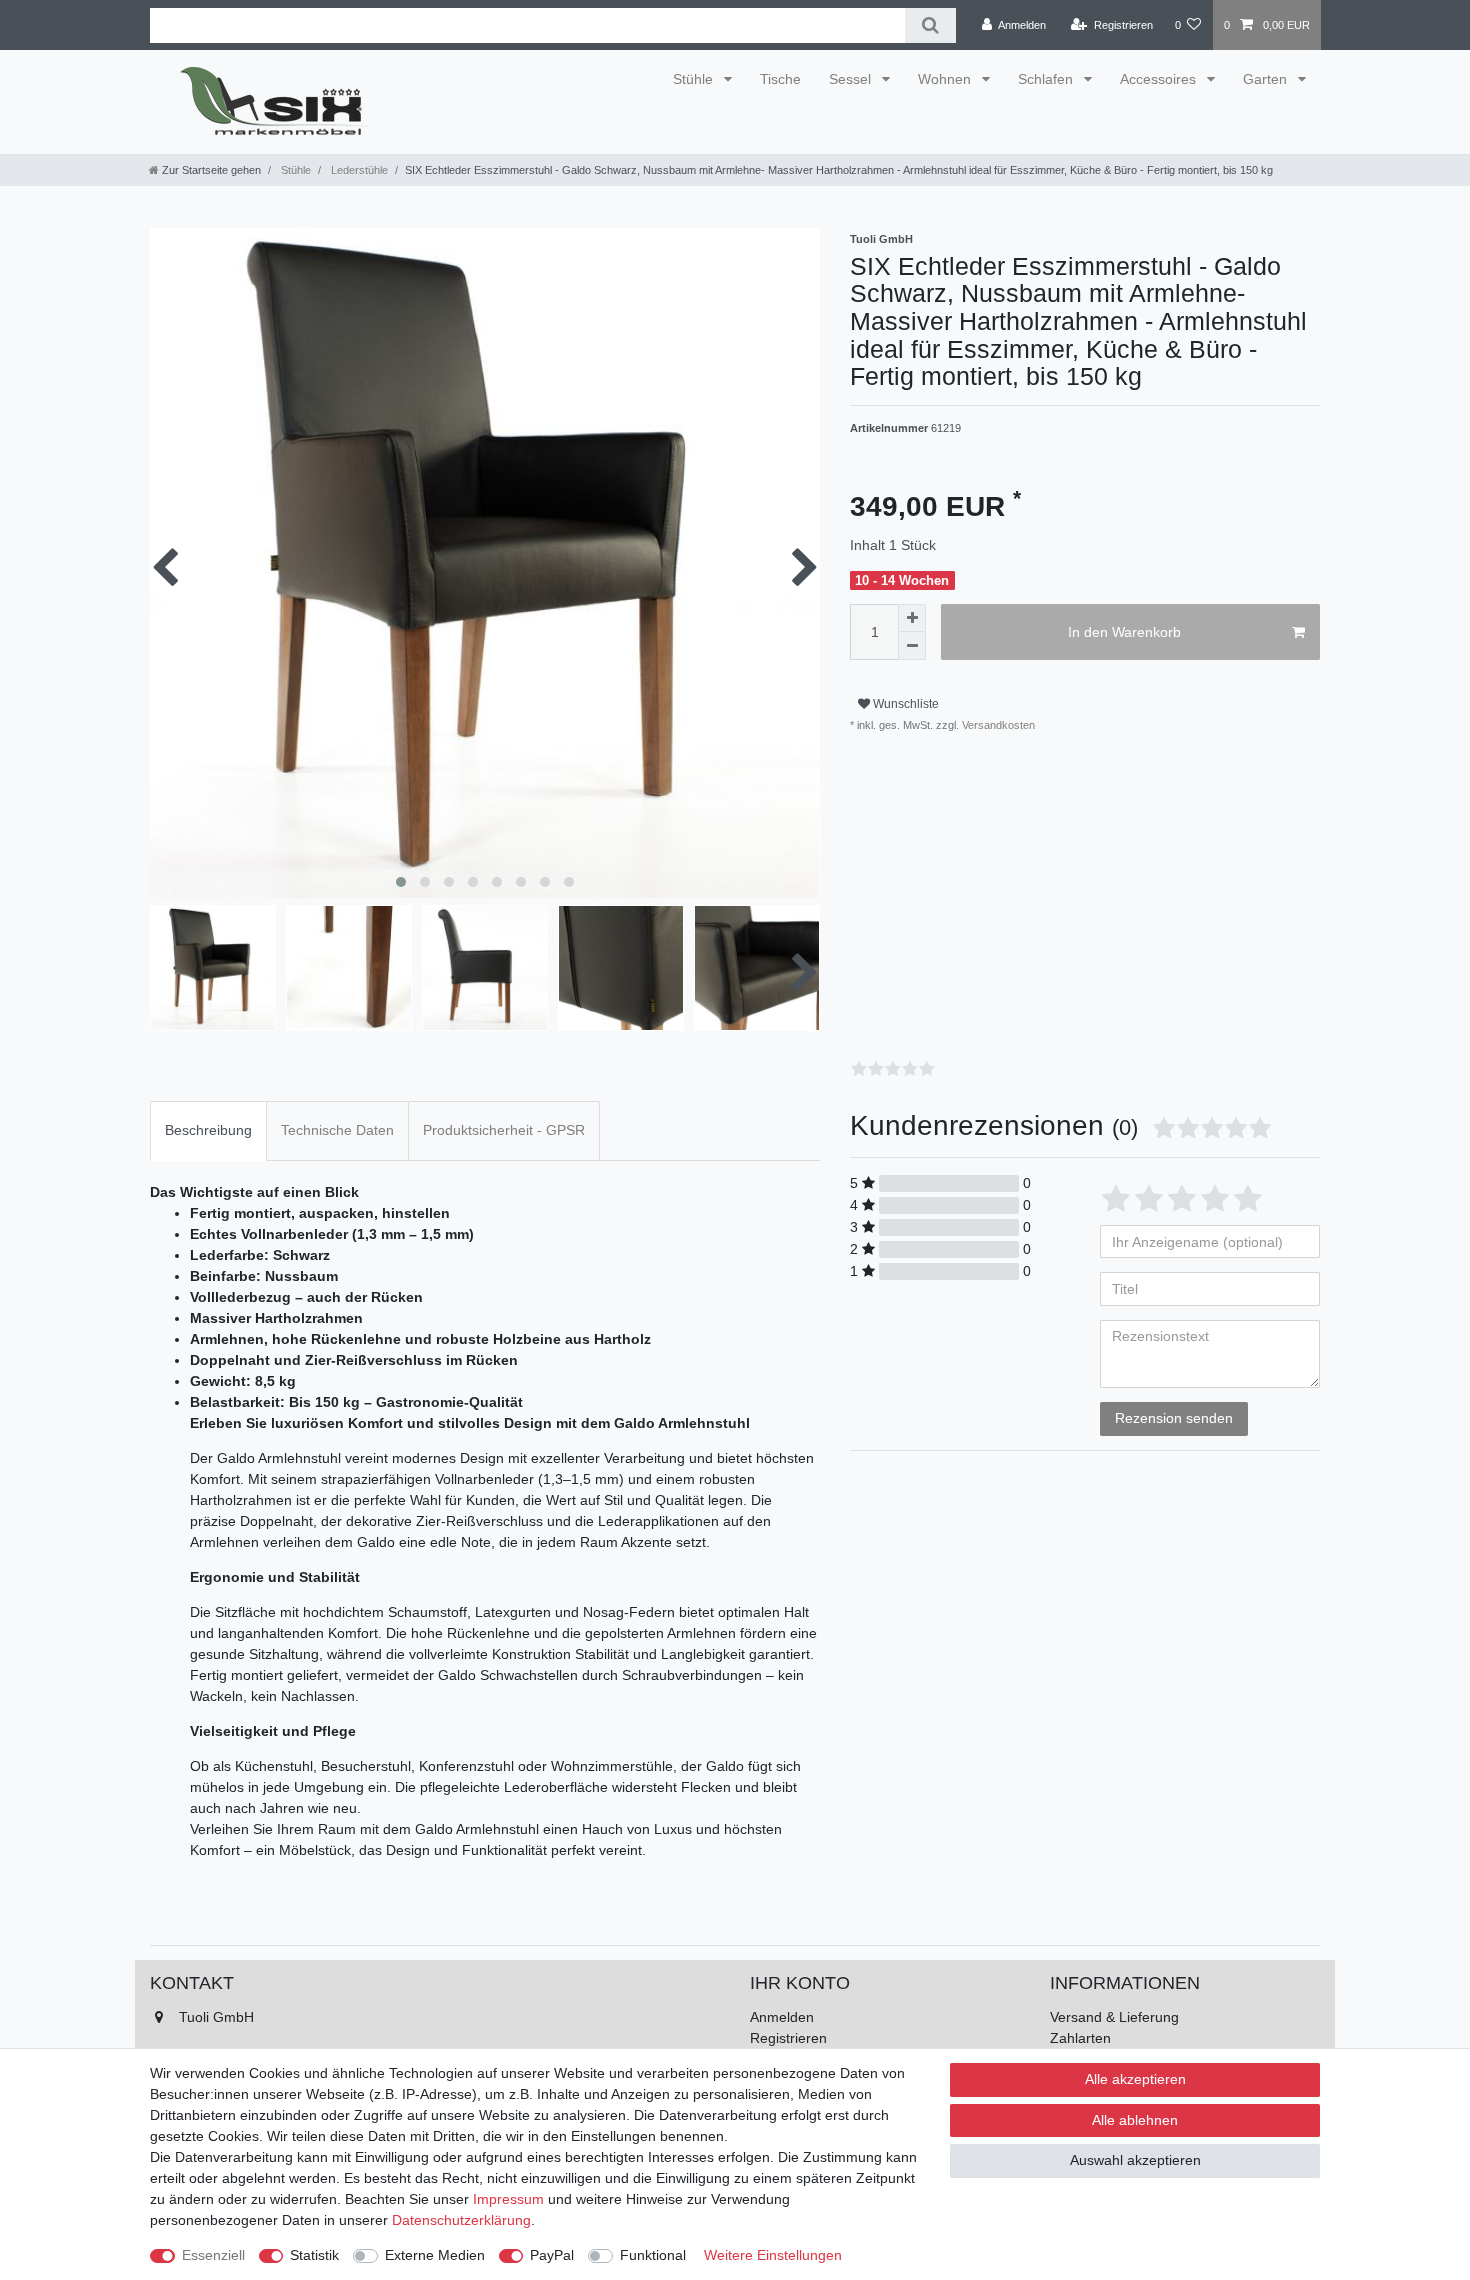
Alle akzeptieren (1135, 2079)
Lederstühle (358, 170)
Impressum (508, 2199)
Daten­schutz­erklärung (461, 2220)
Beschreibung (208, 1130)
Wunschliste (904, 704)
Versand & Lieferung (1114, 2017)
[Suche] (930, 25)
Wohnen (946, 79)
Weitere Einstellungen (773, 2255)
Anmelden (782, 2017)
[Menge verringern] (912, 646)
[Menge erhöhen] (912, 618)
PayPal (552, 2255)
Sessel (852, 79)
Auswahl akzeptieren (1135, 2160)
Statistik (314, 2255)
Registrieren (788, 2038)
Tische (780, 79)
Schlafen (1047, 79)
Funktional (653, 2255)
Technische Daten (337, 1130)
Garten (1267, 79)
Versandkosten (997, 725)
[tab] (208, 1130)
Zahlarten (1080, 2038)
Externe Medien (435, 2255)
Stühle (695, 79)
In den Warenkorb (1124, 632)
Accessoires (1160, 79)
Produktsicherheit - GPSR (504, 1130)
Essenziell (213, 2255)
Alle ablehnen (1135, 2120)
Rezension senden (1174, 1418)
